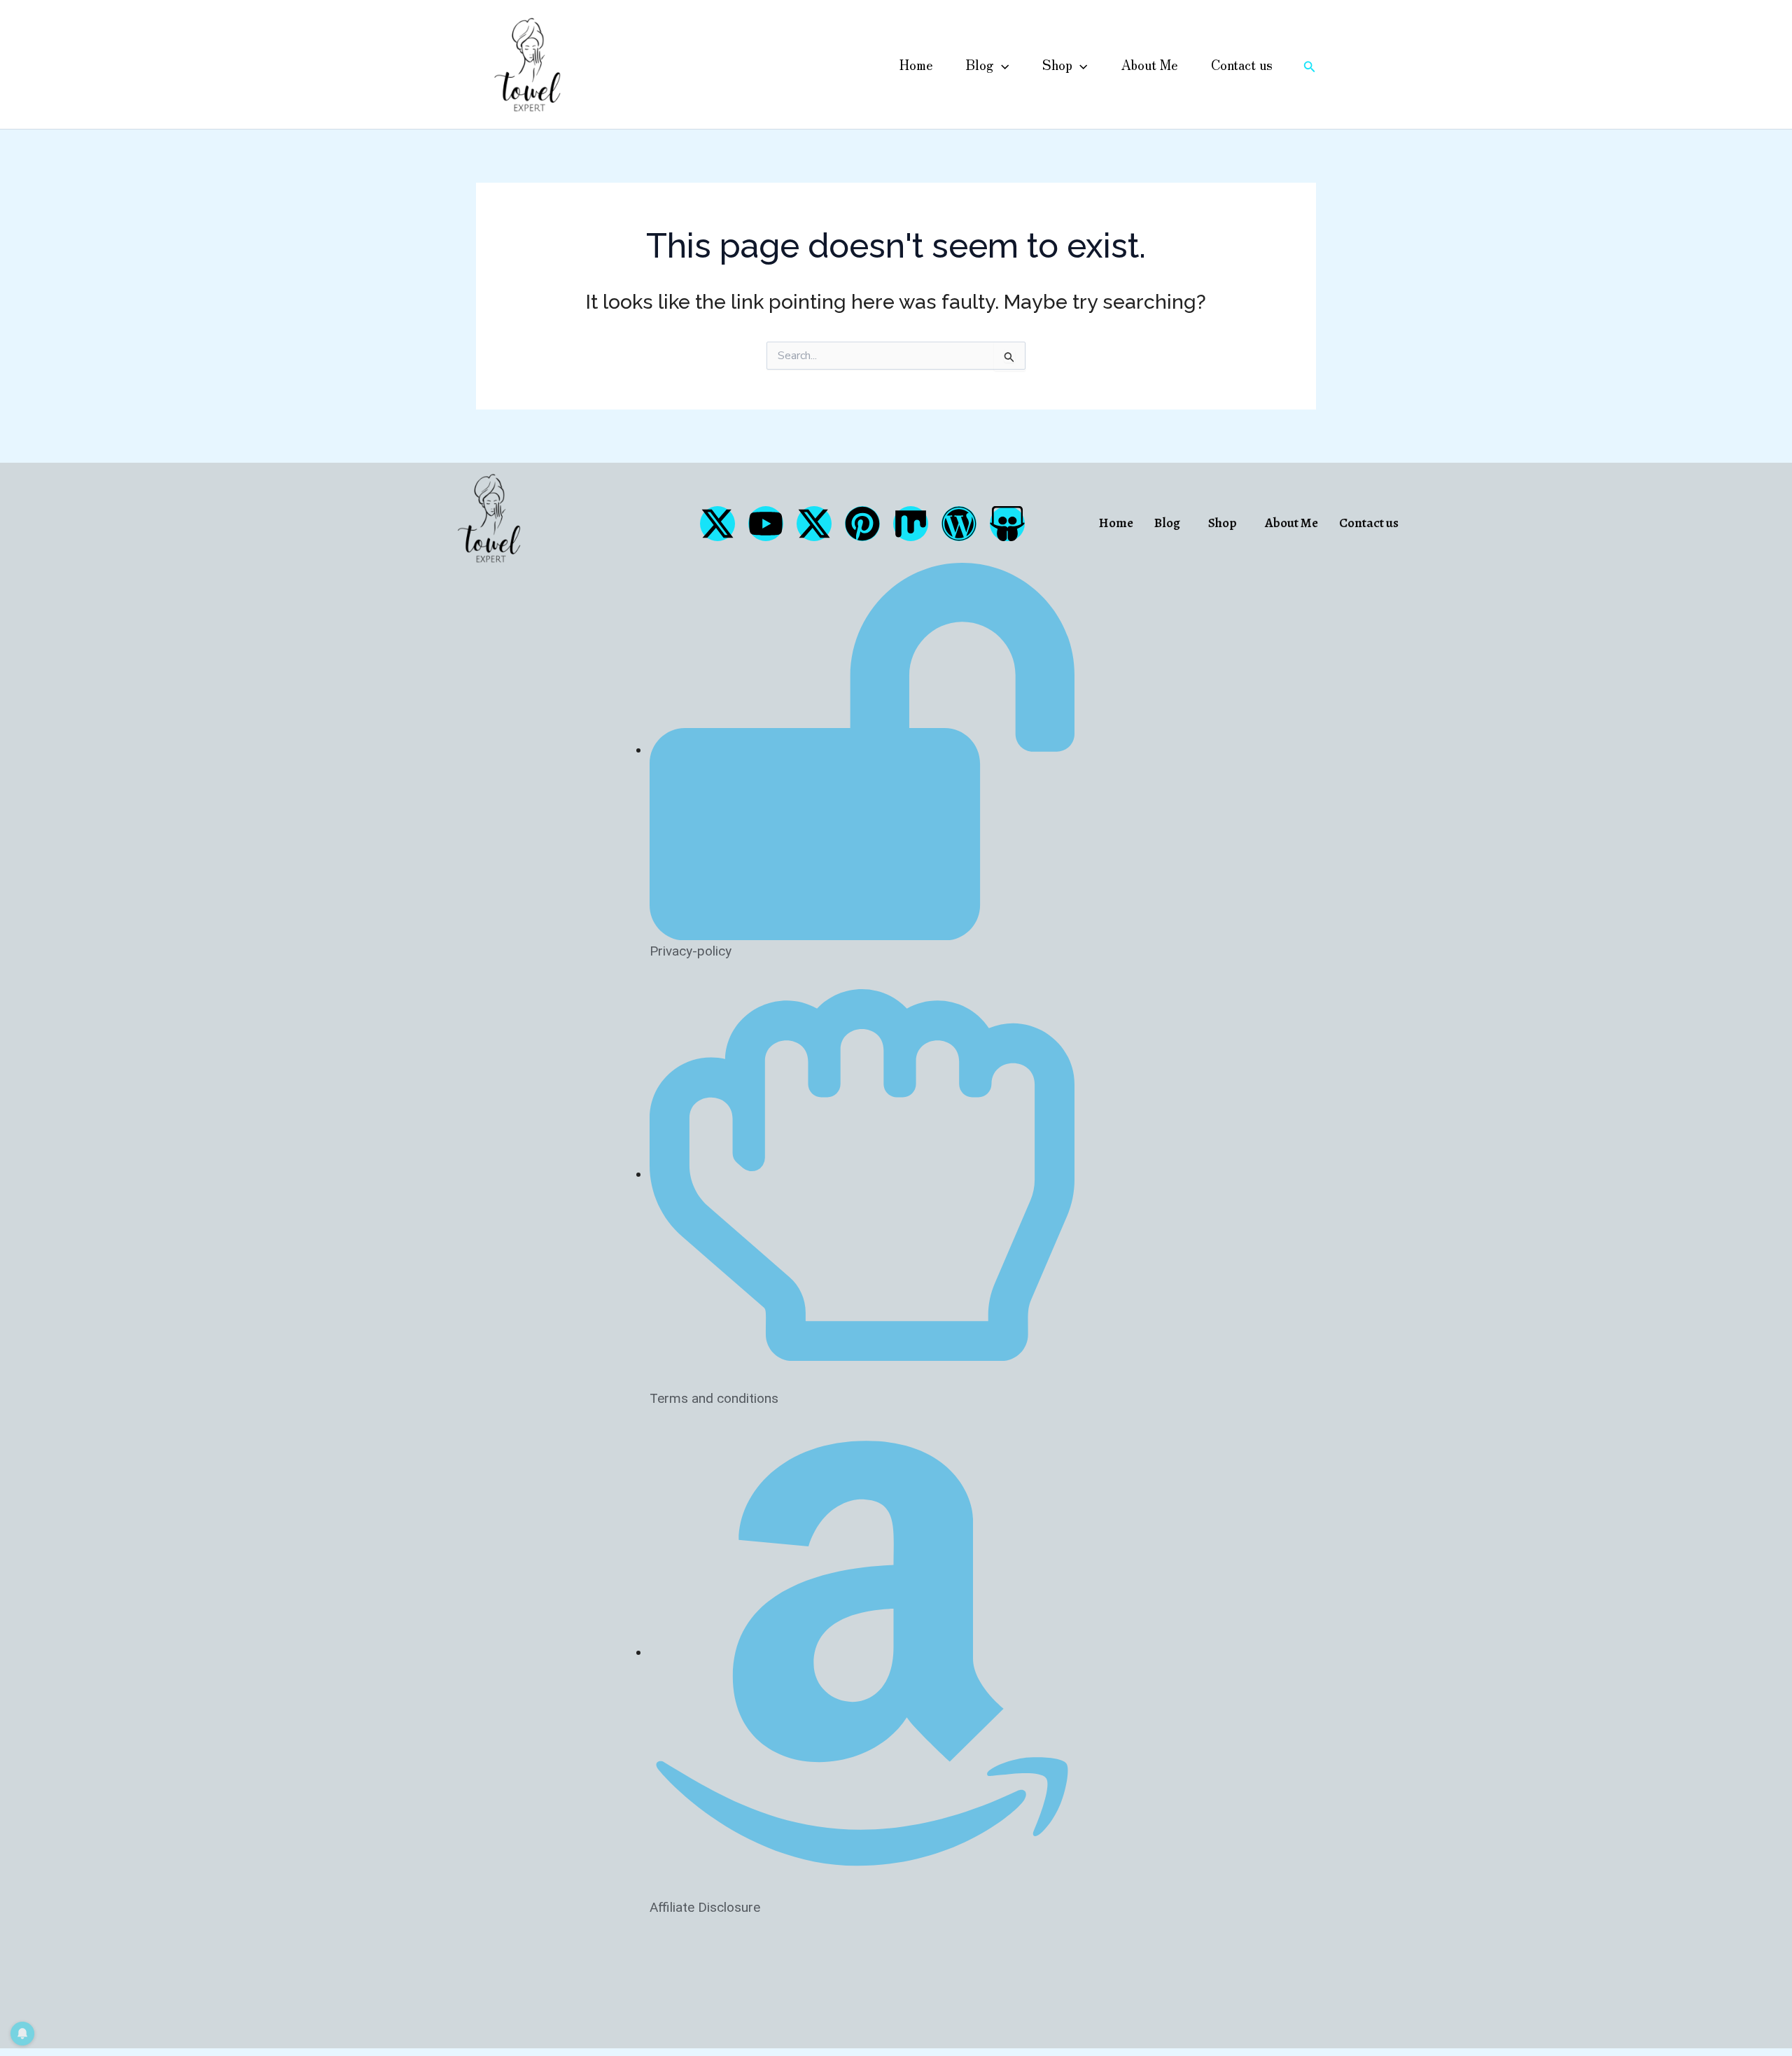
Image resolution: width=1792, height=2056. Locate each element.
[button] (1001, 64)
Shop (1057, 64)
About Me (1149, 64)
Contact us (1242, 64)
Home (916, 64)
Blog (980, 64)
